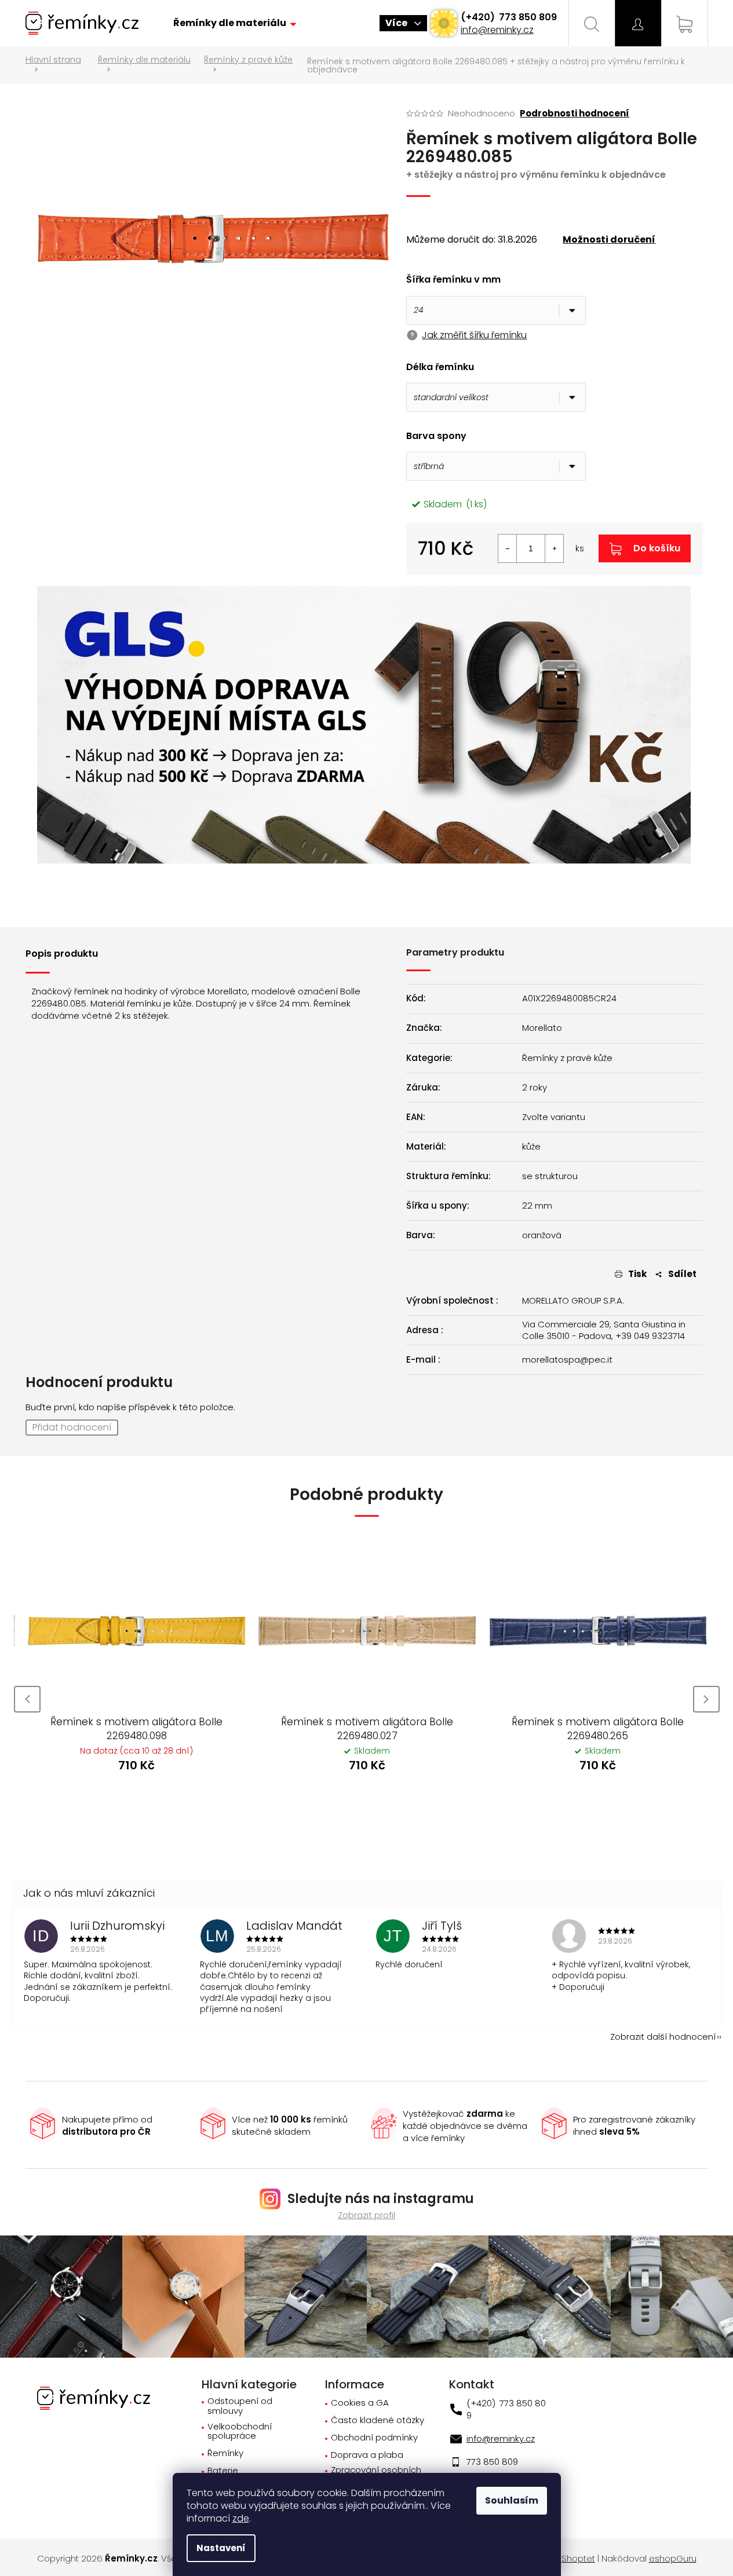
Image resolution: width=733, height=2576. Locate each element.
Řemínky (225, 2454)
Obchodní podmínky (374, 2438)
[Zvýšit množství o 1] (554, 548)
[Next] (706, 1699)
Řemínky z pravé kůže (567, 1058)
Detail (154, 1797)
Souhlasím (512, 2500)
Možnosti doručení (609, 240)
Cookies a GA (360, 2403)
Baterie (223, 2471)
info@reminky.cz (497, 30)
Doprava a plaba (367, 2455)
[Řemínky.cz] (94, 2397)
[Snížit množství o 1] (508, 548)
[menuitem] (235, 23)
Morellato (542, 1028)
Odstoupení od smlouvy (240, 2406)
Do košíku (657, 548)
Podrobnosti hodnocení (575, 113)
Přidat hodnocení (72, 1427)
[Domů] (57, 65)
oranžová (542, 1235)
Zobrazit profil (366, 2215)
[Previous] (27, 1699)
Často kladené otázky (378, 2421)
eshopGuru (673, 2559)
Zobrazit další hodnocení (663, 2037)
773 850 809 (527, 17)
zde (241, 2518)
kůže (531, 1147)
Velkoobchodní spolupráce (240, 2432)
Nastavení (221, 2548)
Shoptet (578, 2559)
